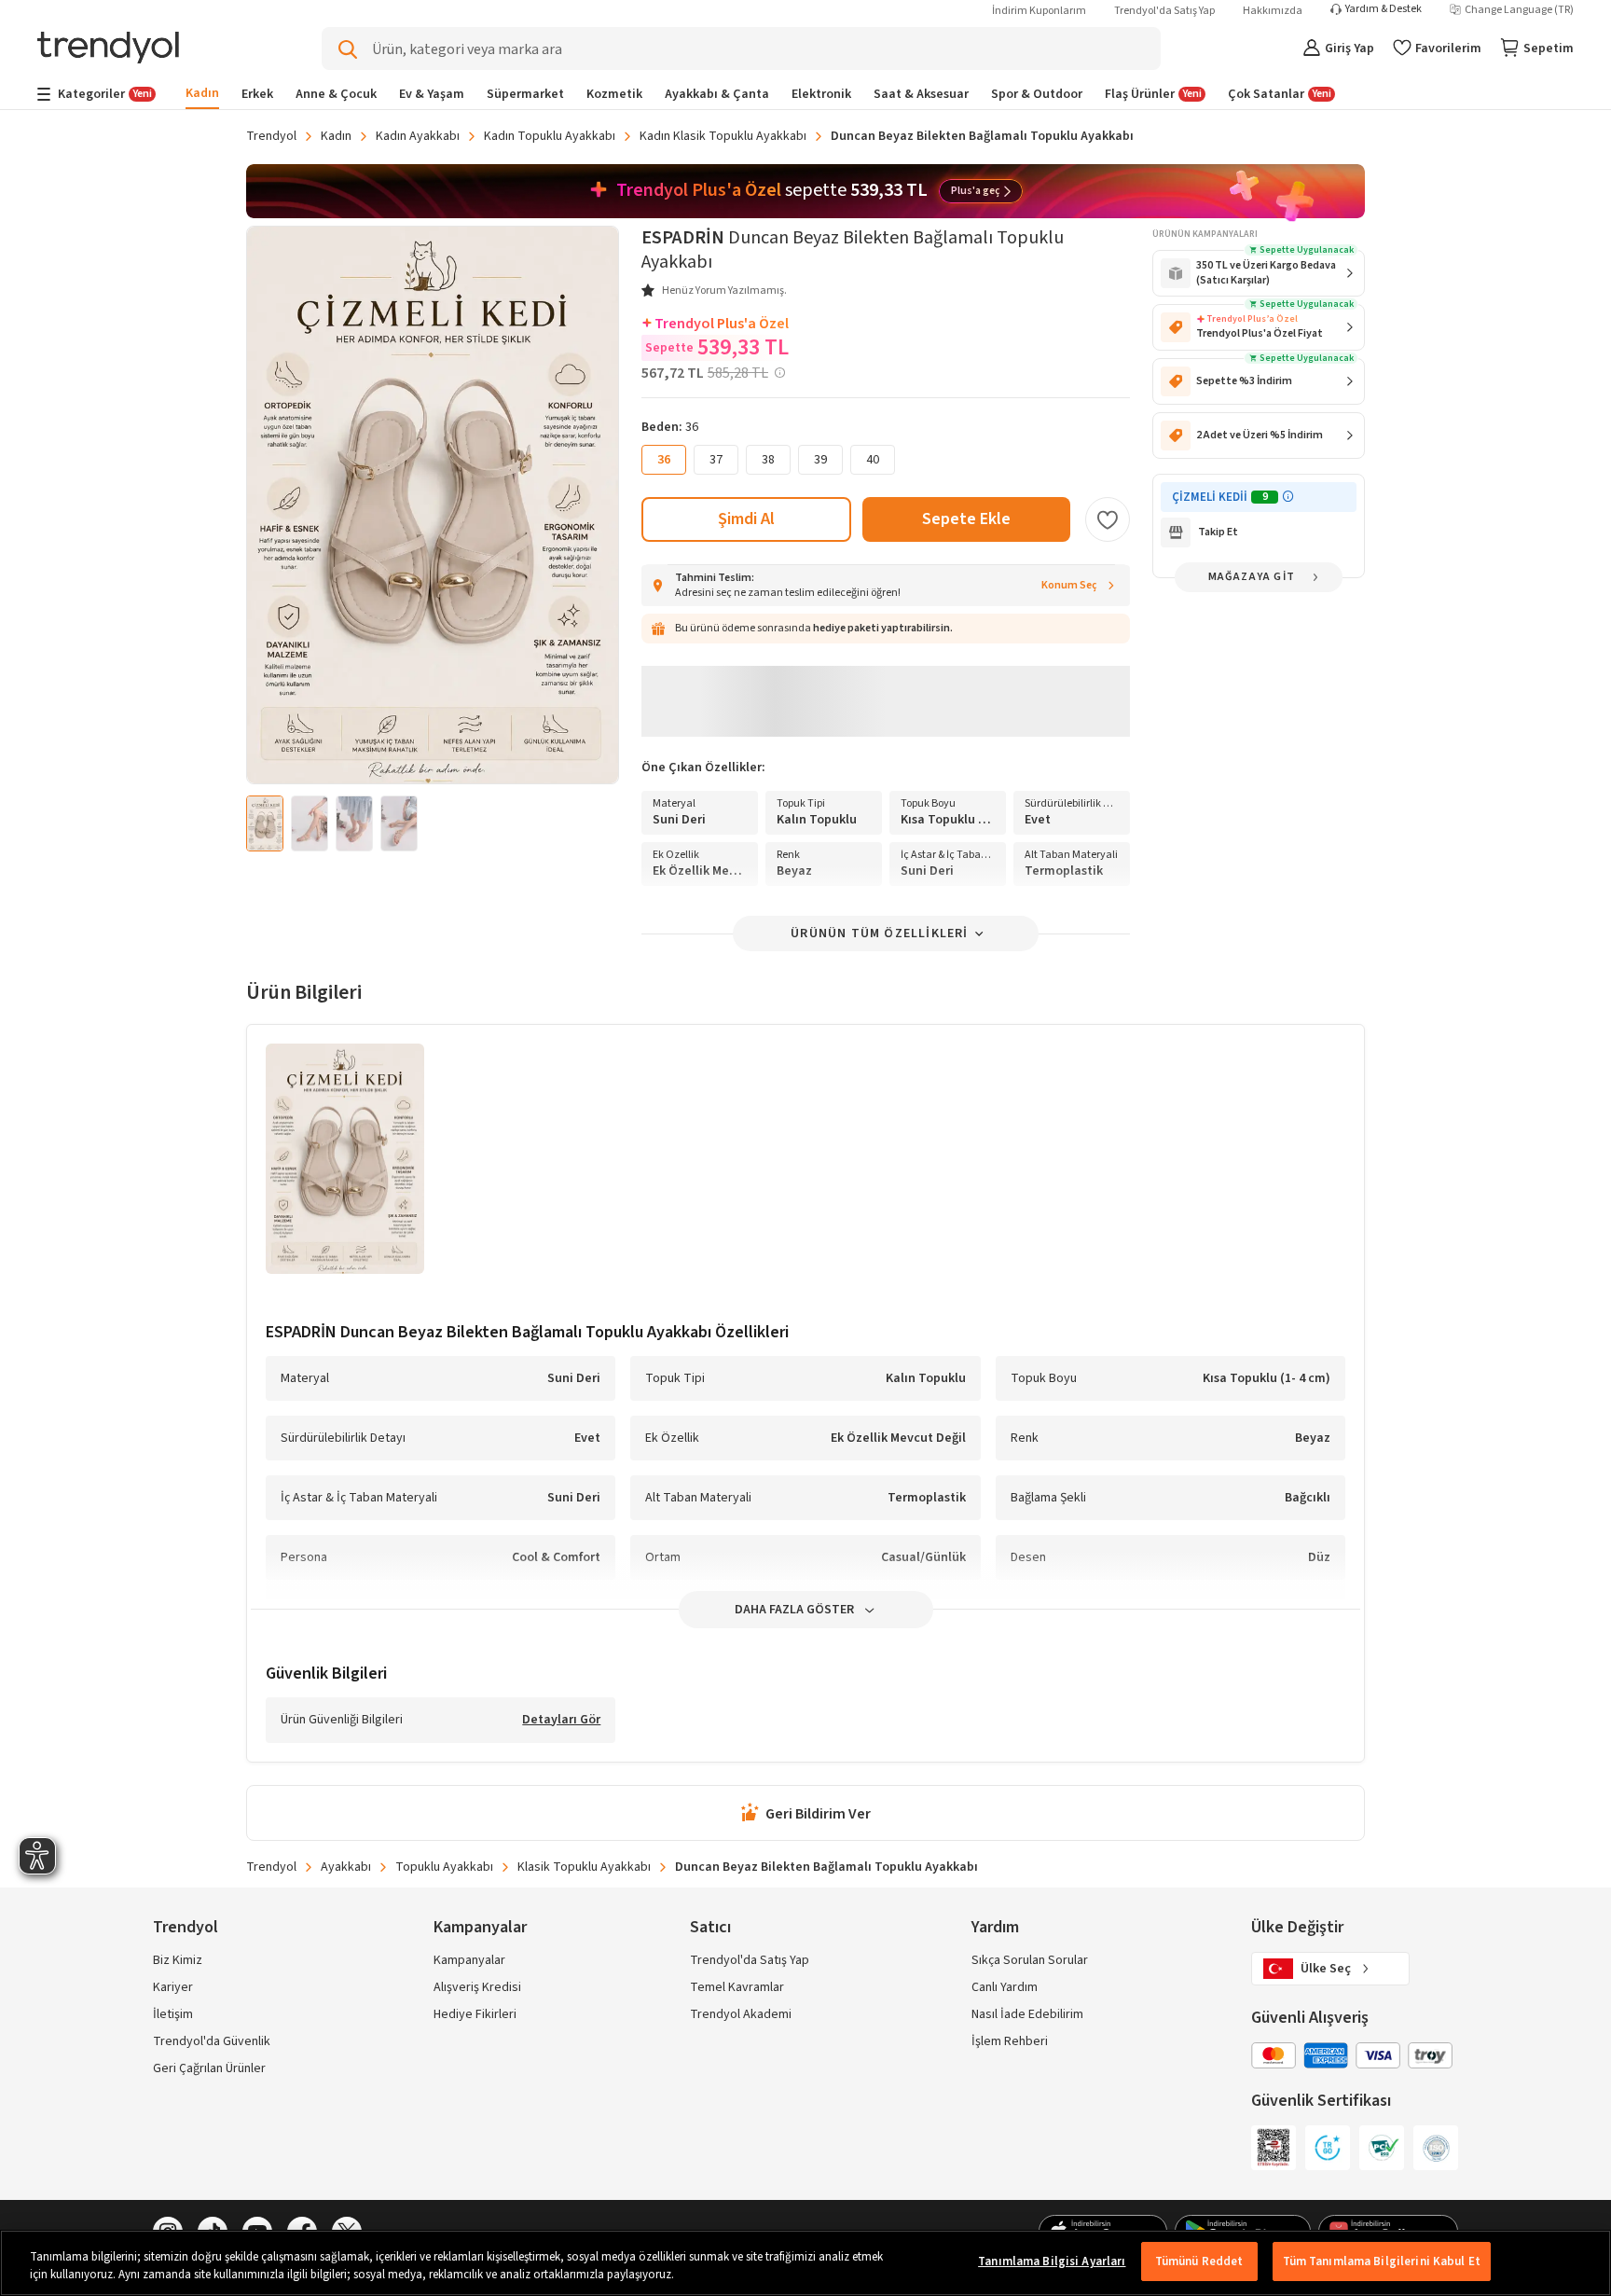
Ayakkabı (346, 1867)
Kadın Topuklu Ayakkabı (550, 136)
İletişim (173, 2014)
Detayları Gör (561, 1721)
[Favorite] (1108, 519)
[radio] (716, 460)
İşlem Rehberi (1010, 2041)
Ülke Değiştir (1297, 1927)
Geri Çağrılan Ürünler (209, 2068)
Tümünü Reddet (1199, 2261)
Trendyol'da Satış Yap (1164, 11)
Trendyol (271, 136)
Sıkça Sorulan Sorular (1030, 1960)
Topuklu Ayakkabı (444, 1867)
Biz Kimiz (178, 1960)
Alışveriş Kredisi (477, 1987)
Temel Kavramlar (737, 1987)
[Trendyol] (108, 49)
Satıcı (710, 1927)
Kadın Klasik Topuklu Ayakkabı (723, 136)
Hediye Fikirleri (475, 2014)
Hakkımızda (1273, 11)
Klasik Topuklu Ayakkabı (584, 1867)
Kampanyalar (469, 1960)
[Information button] (1288, 497)
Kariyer (173, 1987)
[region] (805, 2263)
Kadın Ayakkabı (418, 136)
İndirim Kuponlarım (1039, 11)
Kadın (336, 136)
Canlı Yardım (1005, 1987)
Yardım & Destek (1384, 9)
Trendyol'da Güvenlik (212, 2041)
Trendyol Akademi (741, 2014)
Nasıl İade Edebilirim (1027, 2014)
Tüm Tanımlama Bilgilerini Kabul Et (1382, 2261)
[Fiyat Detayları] (779, 373)
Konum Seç (1069, 585)
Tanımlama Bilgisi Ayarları (1052, 2261)
